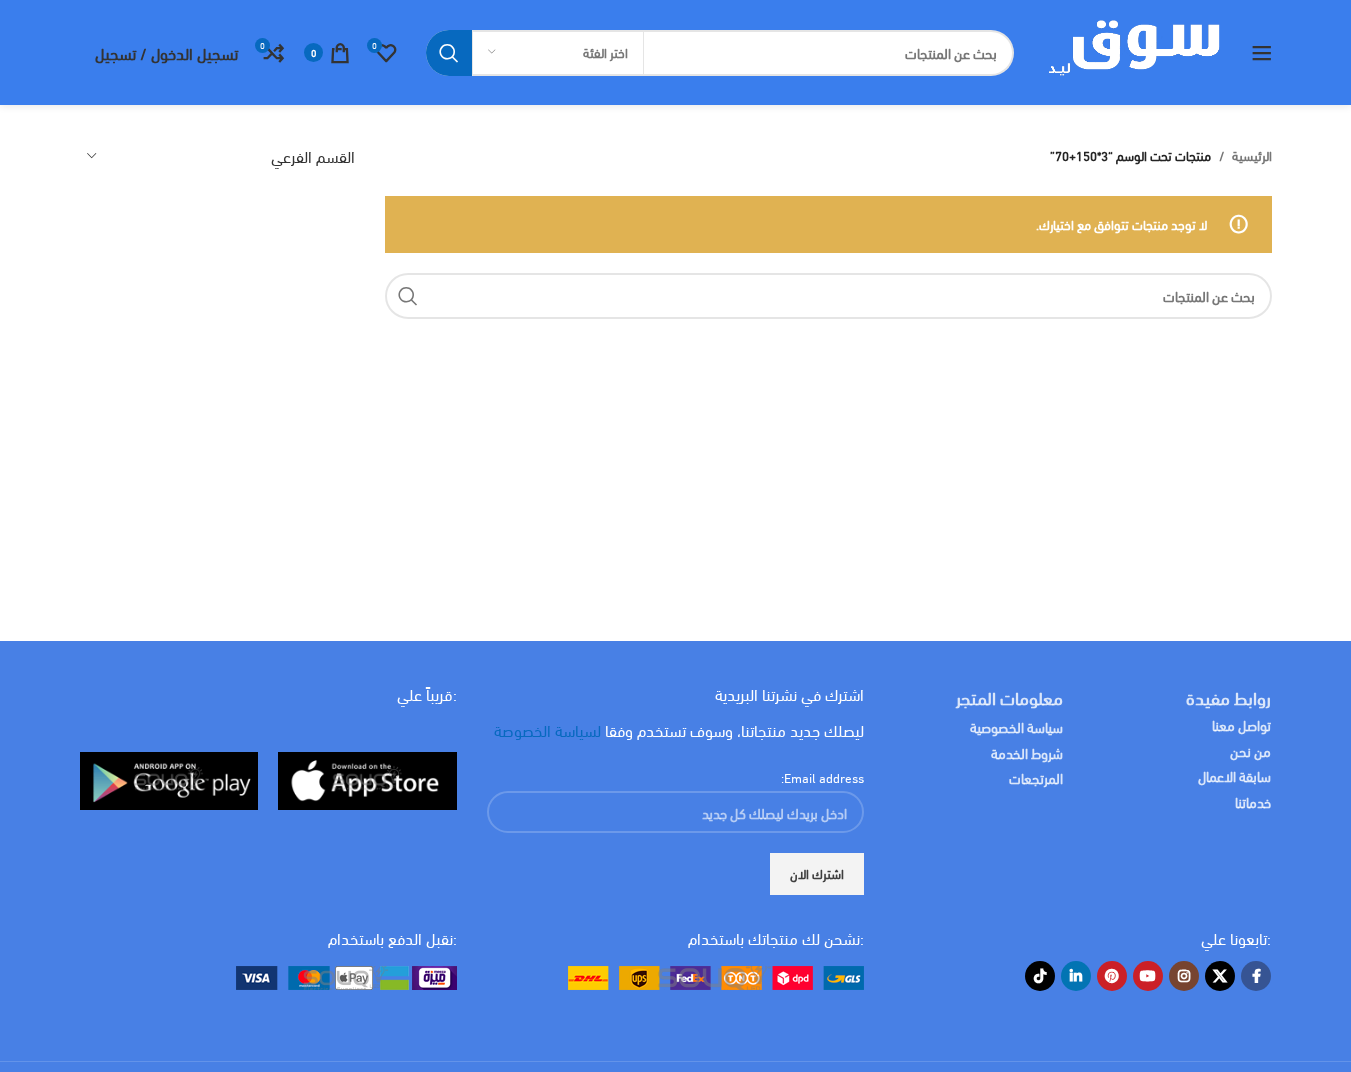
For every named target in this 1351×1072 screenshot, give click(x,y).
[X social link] (1220, 976)
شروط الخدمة (1027, 752)
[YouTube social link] (1148, 976)
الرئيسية (1252, 155)
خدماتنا (1253, 801)
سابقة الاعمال (1233, 775)
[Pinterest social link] (1112, 976)
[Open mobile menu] (1262, 53)
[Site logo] (1132, 50)
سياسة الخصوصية (1016, 726)
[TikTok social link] (1040, 976)
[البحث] (449, 53)
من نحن (1250, 750)
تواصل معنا (1241, 724)
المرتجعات (1036, 777)
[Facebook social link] (1256, 976)
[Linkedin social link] (1076, 976)
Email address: (822, 777)
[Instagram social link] (1184, 976)
